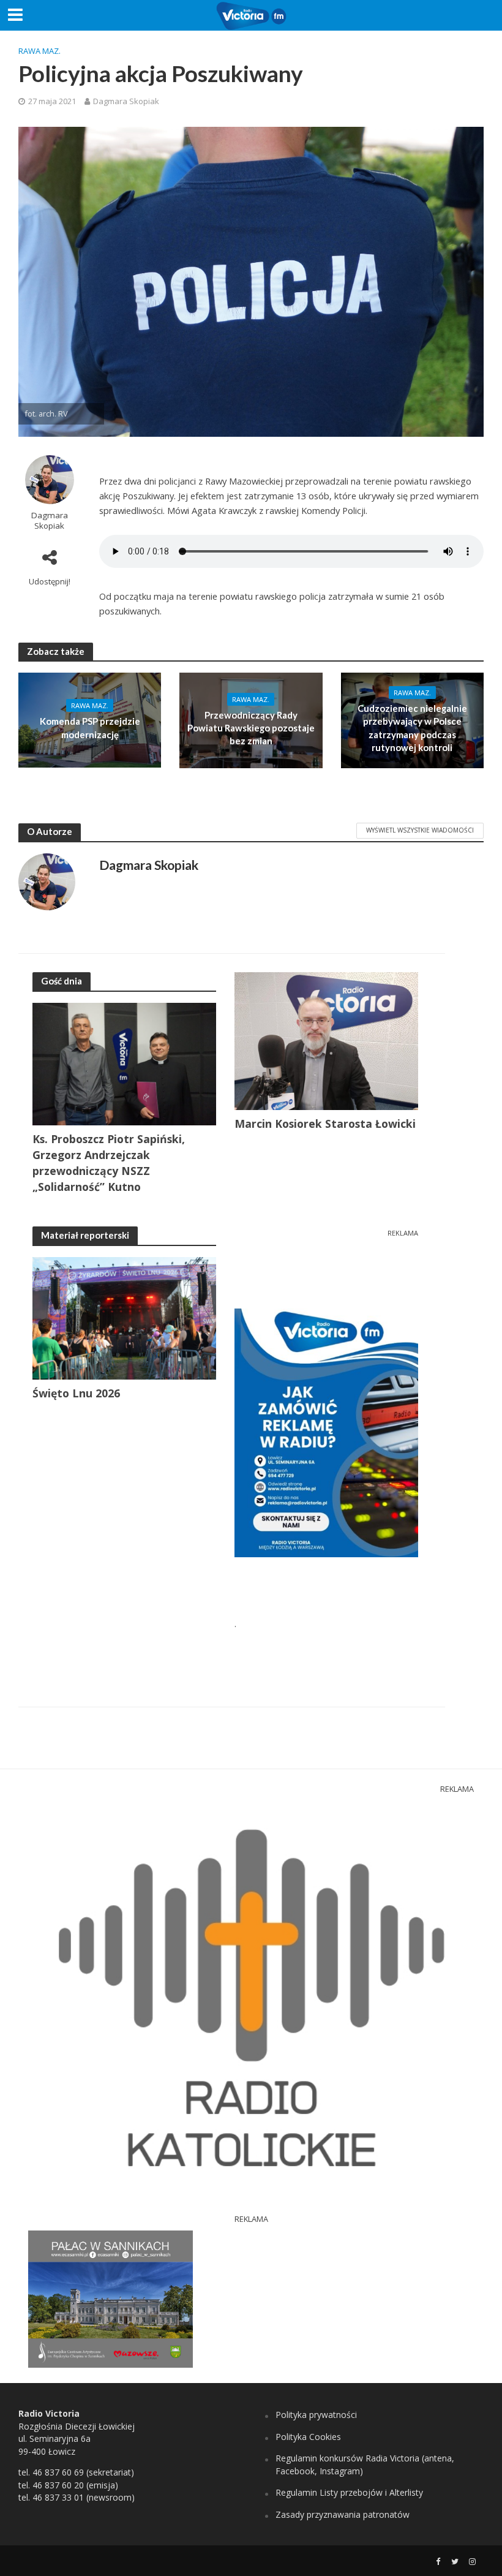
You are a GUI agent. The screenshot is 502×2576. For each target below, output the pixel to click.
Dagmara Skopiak (126, 101)
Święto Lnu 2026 (76, 1393)
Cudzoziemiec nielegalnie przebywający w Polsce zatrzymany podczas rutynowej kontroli (412, 728)
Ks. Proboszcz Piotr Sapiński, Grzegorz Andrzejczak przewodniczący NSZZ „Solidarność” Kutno (109, 1163)
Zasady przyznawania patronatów (343, 2514)
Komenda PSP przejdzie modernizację (90, 727)
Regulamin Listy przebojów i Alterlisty (349, 2492)
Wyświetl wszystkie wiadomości (420, 830)
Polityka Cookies (308, 2437)
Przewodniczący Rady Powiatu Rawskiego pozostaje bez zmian (251, 728)
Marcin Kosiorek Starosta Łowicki (325, 1124)
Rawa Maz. (39, 51)
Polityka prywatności (316, 2415)
